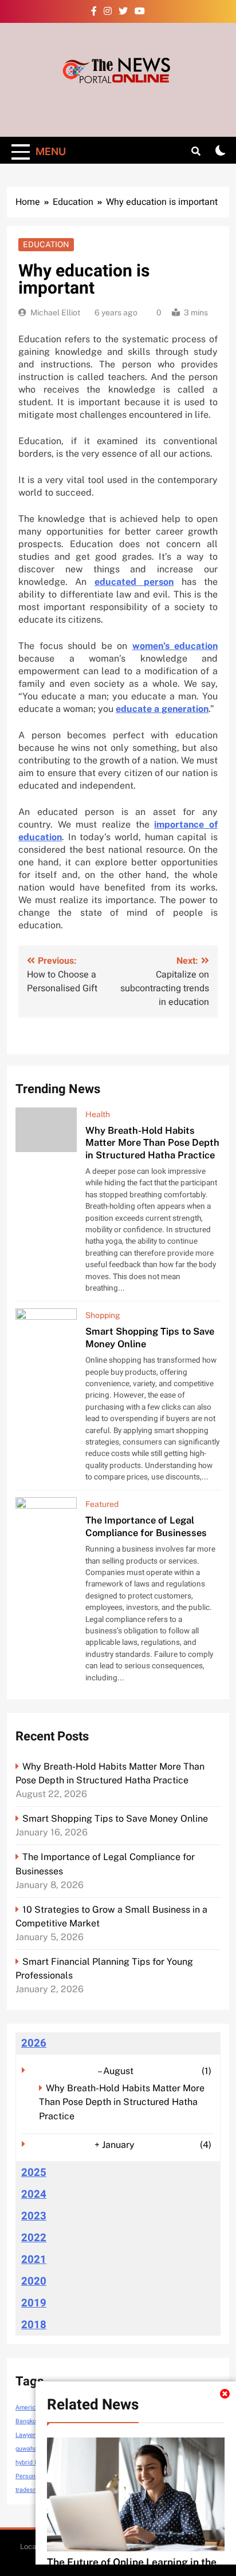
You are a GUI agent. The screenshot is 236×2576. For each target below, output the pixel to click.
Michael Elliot (55, 312)
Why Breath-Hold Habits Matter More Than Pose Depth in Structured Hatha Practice (152, 1143)
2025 (34, 2173)
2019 (34, 2303)
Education (46, 244)
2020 (34, 2281)
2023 (34, 2216)
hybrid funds (33, 2462)
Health (98, 1114)
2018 (34, 2325)
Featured (102, 1504)
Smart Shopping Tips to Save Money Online (115, 1819)
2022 (34, 2238)
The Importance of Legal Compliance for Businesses (146, 1526)
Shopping (103, 1315)
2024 (34, 2194)
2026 (34, 2043)
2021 (34, 2260)
